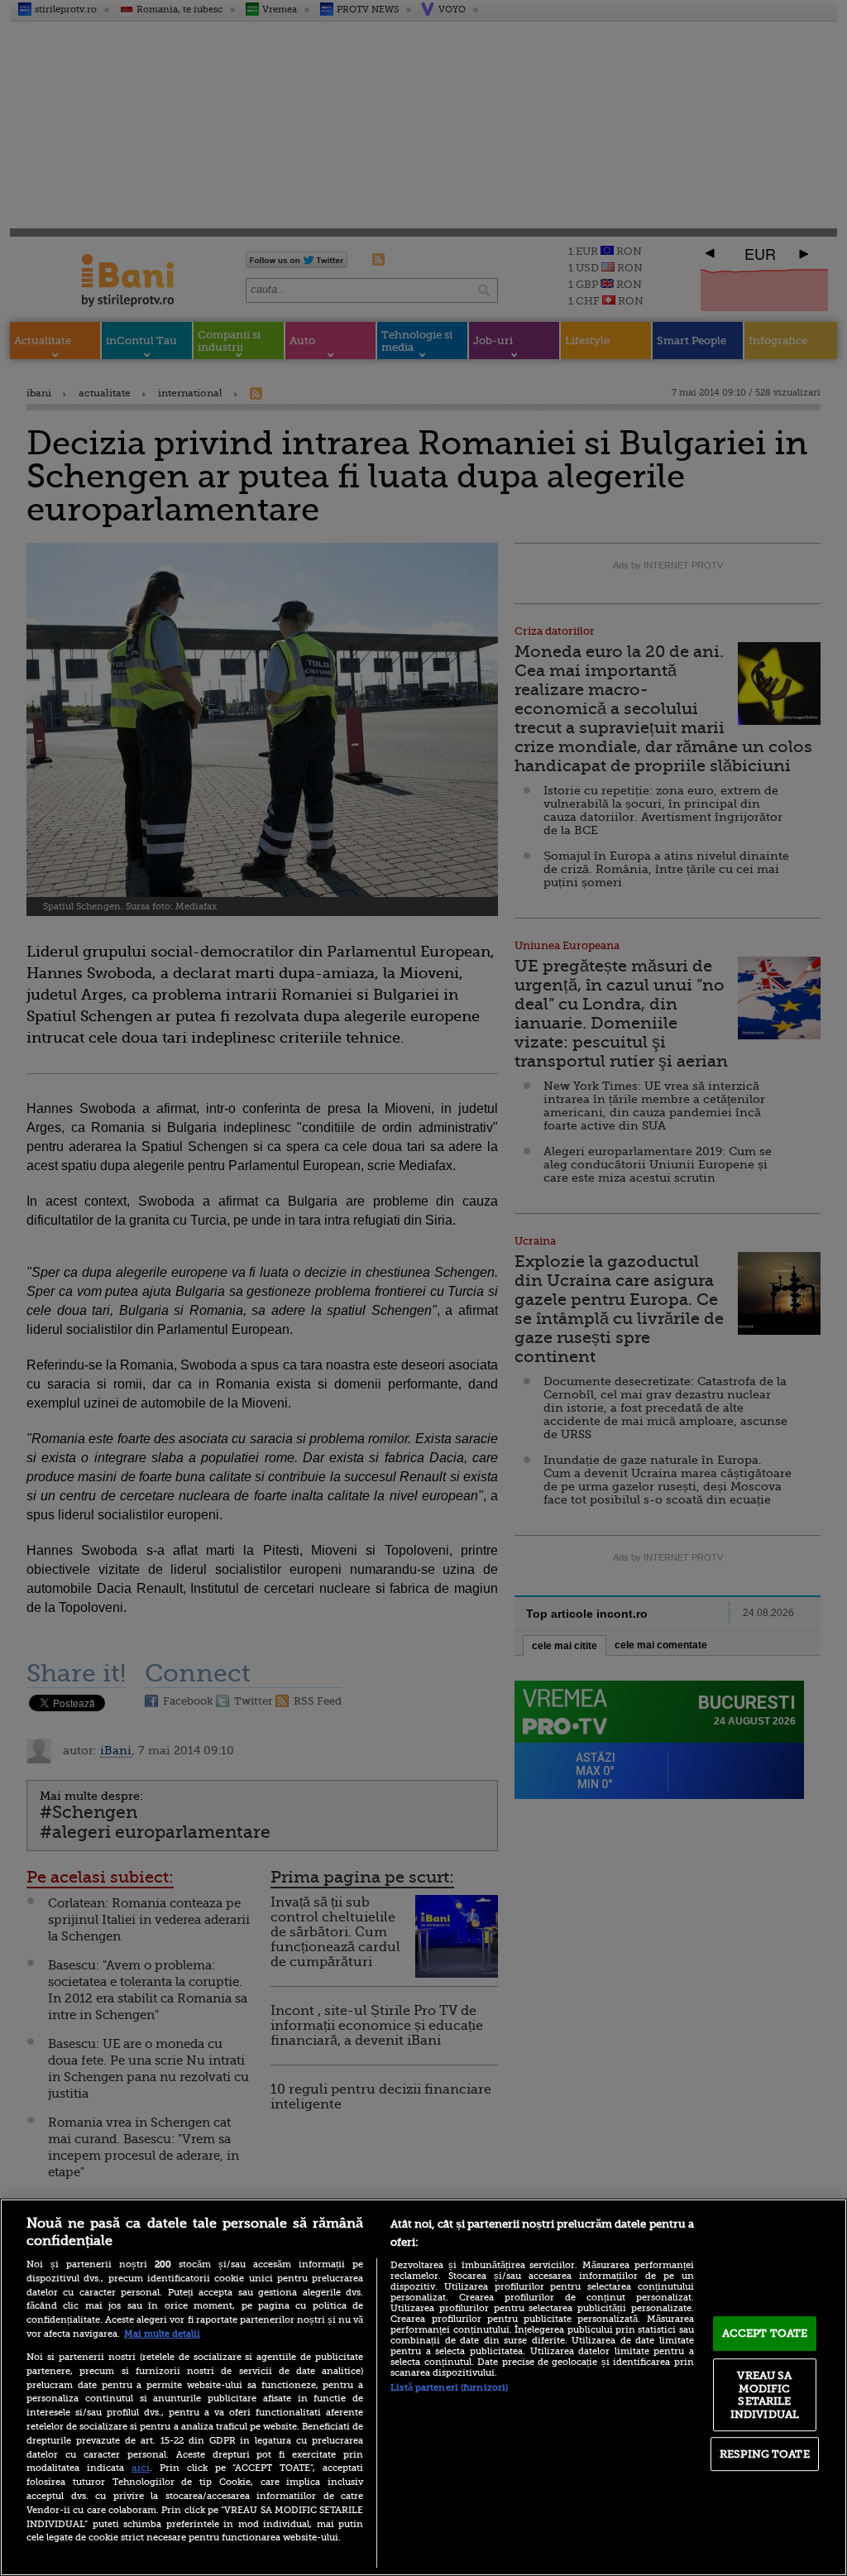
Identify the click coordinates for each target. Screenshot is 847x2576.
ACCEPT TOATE (765, 2333)
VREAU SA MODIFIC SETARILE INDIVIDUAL (765, 2395)
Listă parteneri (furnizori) (449, 2388)
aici (141, 2468)
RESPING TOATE (765, 2454)
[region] (423, 2387)
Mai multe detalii (162, 2334)
